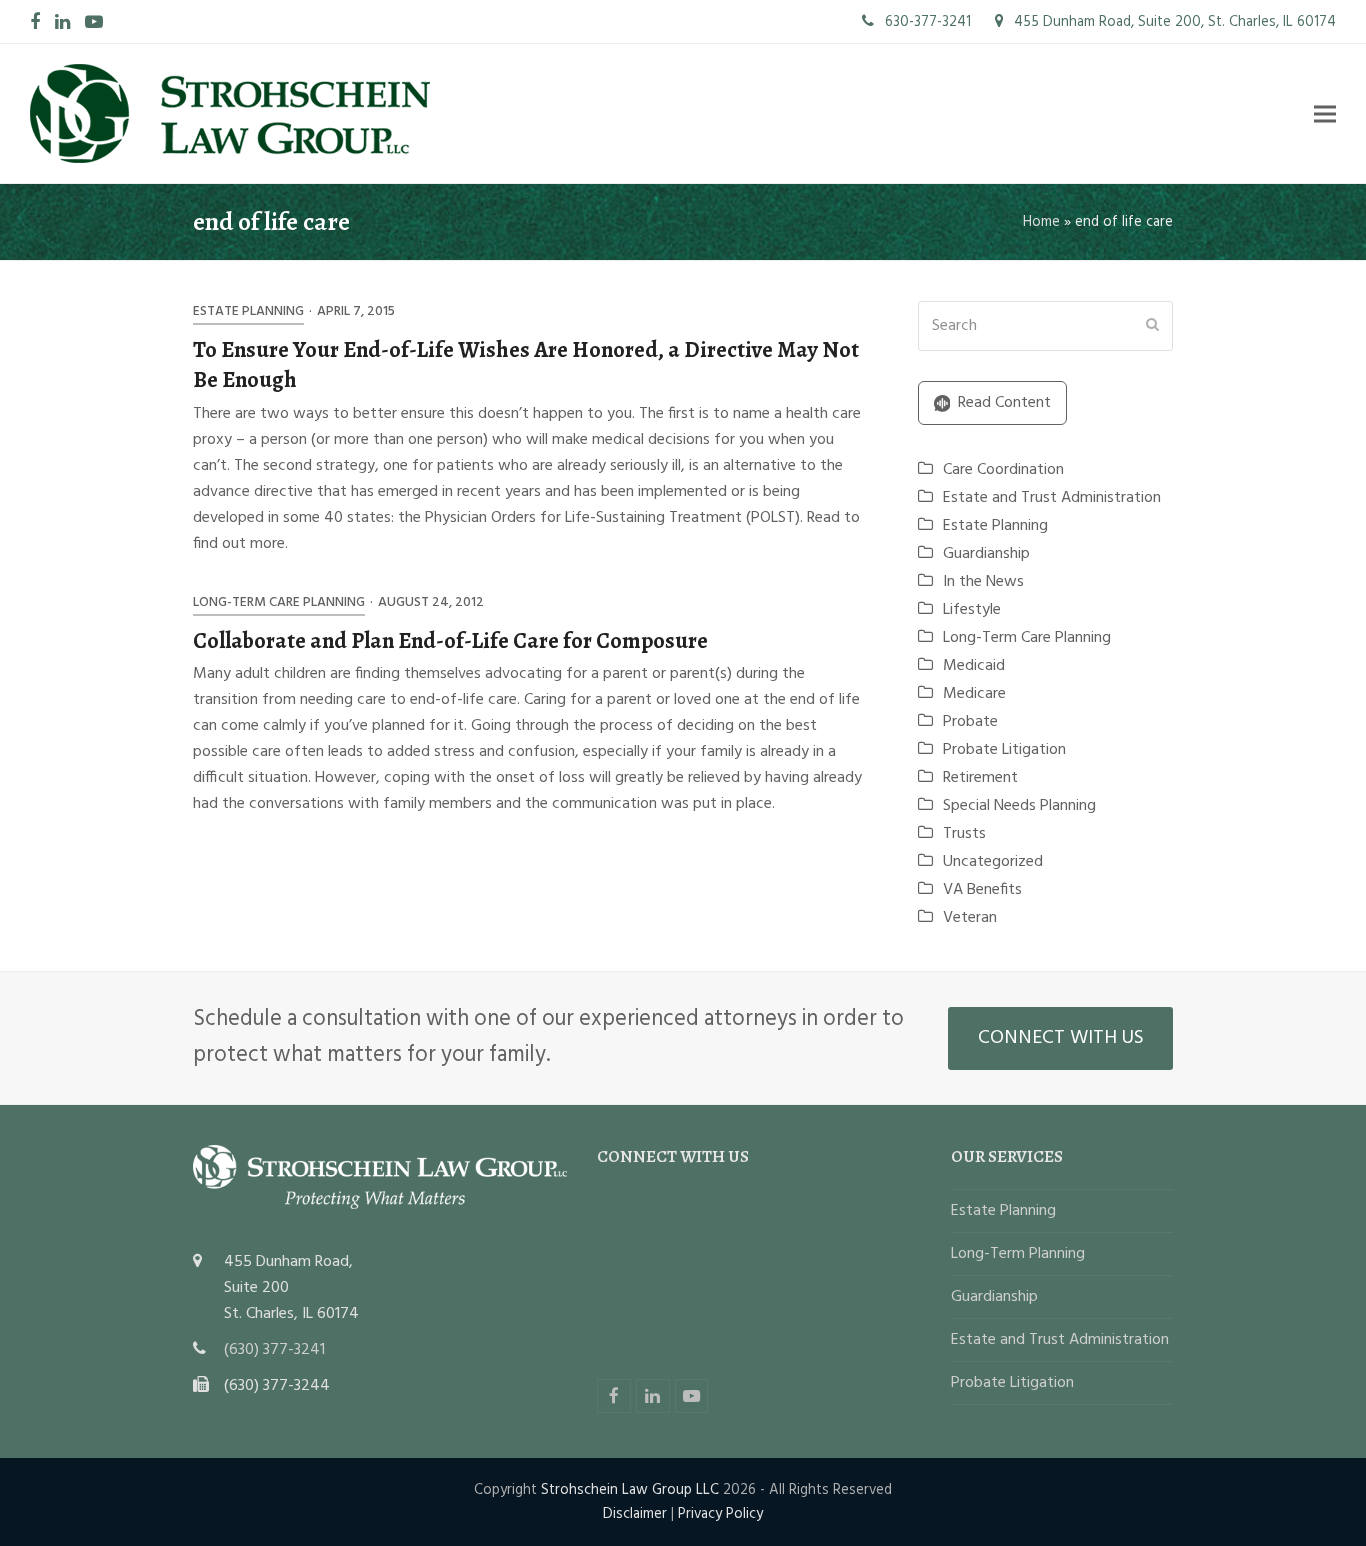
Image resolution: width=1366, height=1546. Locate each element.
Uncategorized (993, 862)
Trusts (964, 834)
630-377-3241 (926, 22)
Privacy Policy (720, 1514)
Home (1041, 222)
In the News (983, 582)
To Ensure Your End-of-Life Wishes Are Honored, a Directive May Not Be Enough (526, 364)
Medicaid (974, 666)
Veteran (970, 918)
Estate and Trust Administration (1052, 498)
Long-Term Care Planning (279, 602)
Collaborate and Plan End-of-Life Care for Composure (450, 640)
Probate (970, 722)
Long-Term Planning (1018, 1254)
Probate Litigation (1004, 750)
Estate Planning (248, 311)
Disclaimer (635, 1514)
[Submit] (1152, 326)
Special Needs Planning (1019, 806)
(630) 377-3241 (274, 1350)
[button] (1325, 113)
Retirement (980, 778)
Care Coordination (1003, 470)
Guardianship (986, 554)
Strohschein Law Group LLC (630, 1490)
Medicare (974, 694)
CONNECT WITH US (1061, 1038)
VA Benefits (982, 890)
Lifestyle (972, 610)
